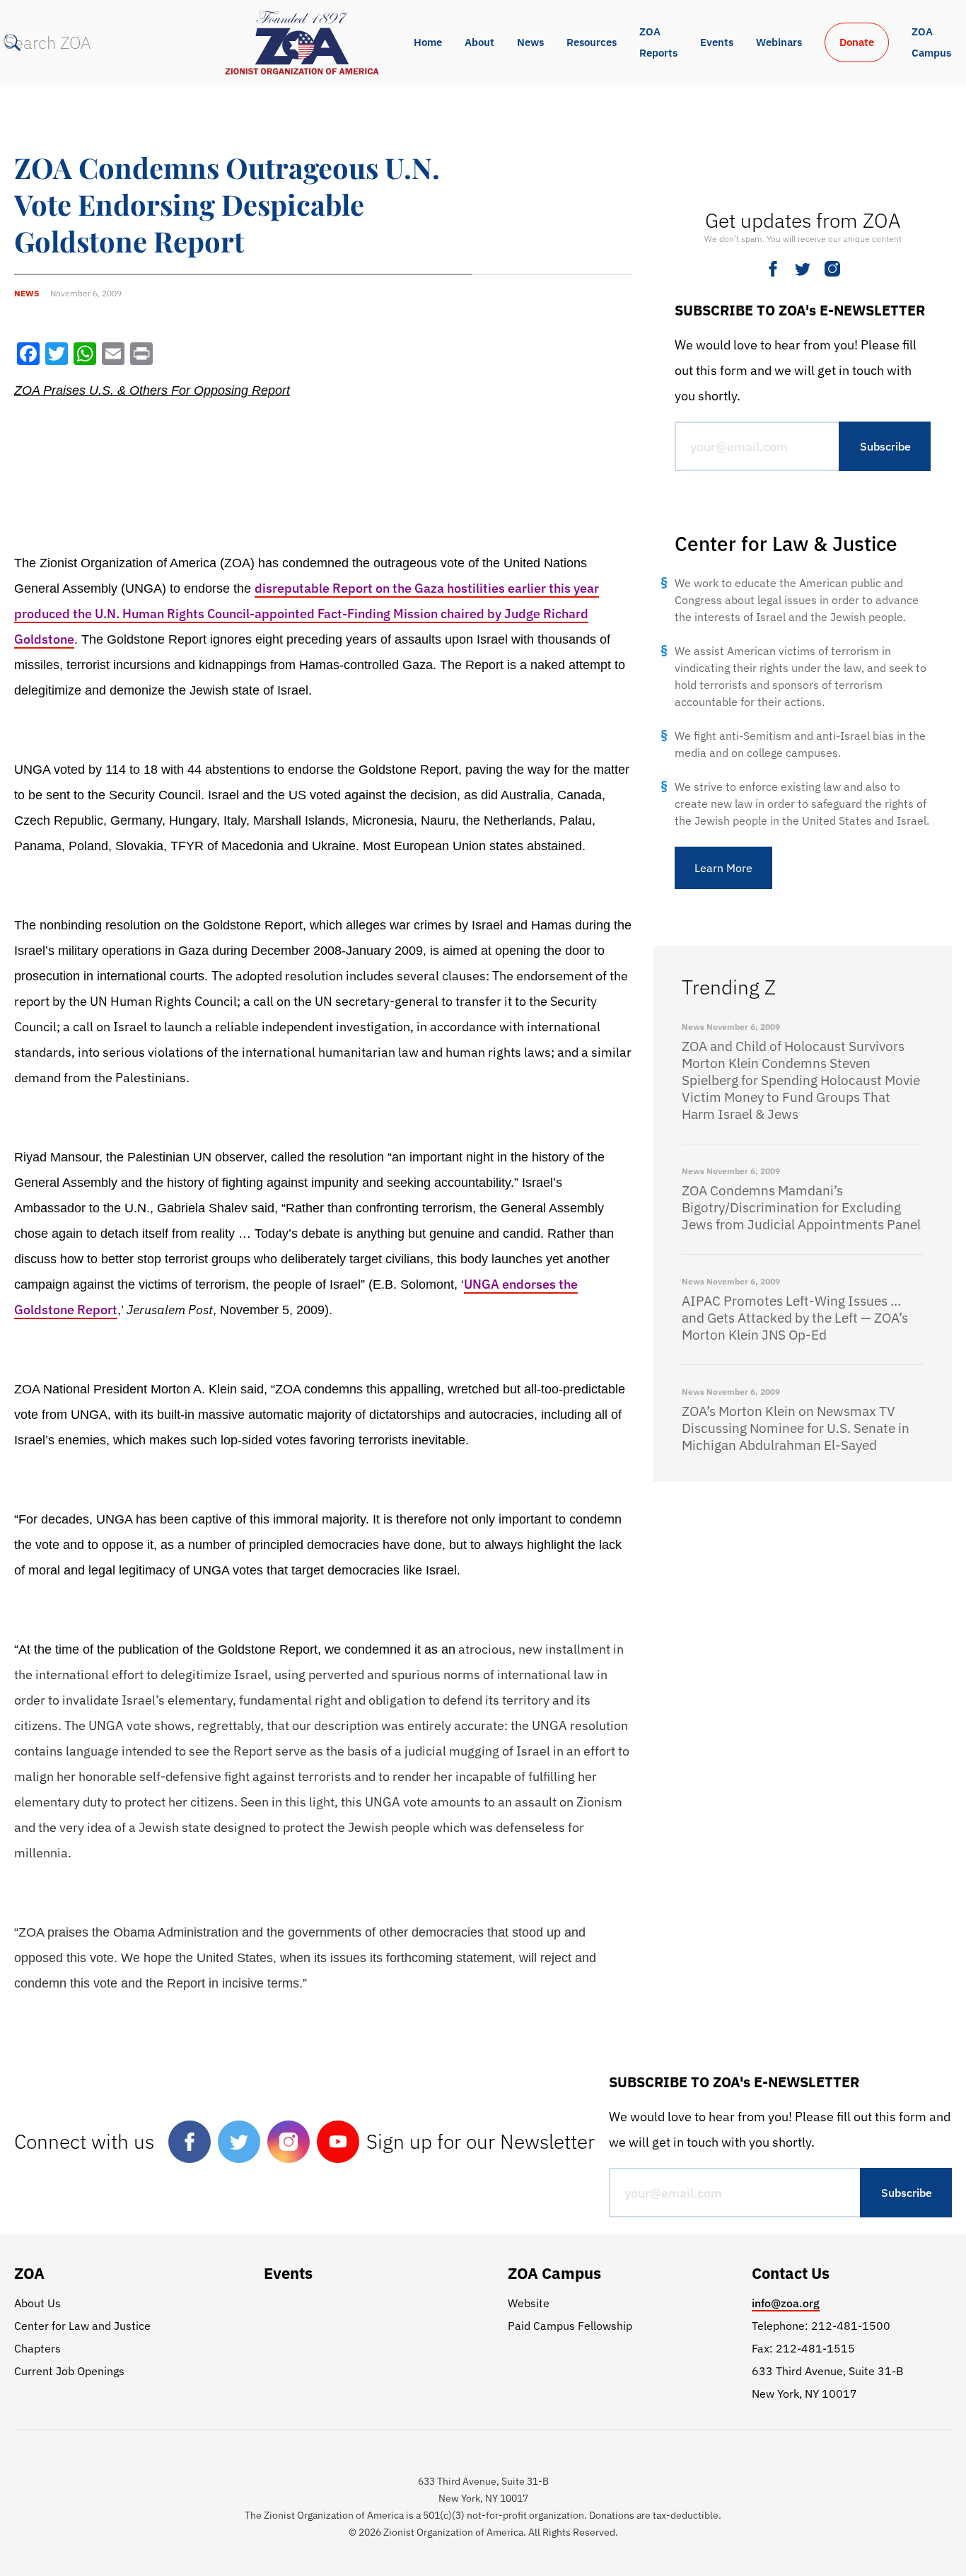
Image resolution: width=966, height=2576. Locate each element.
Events (717, 42)
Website (529, 2303)
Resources (592, 42)
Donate (857, 42)
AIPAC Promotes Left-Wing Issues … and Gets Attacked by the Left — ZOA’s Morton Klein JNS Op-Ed (795, 1318)
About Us (37, 2303)
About (479, 42)
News (530, 42)
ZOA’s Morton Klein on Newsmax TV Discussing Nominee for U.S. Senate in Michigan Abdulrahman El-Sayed (796, 1428)
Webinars (779, 42)
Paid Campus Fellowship (570, 2326)
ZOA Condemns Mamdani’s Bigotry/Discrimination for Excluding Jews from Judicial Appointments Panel (801, 1207)
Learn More (723, 868)
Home (428, 42)
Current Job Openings (69, 2371)
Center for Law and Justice (82, 2326)
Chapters (37, 2348)
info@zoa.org (786, 2303)
